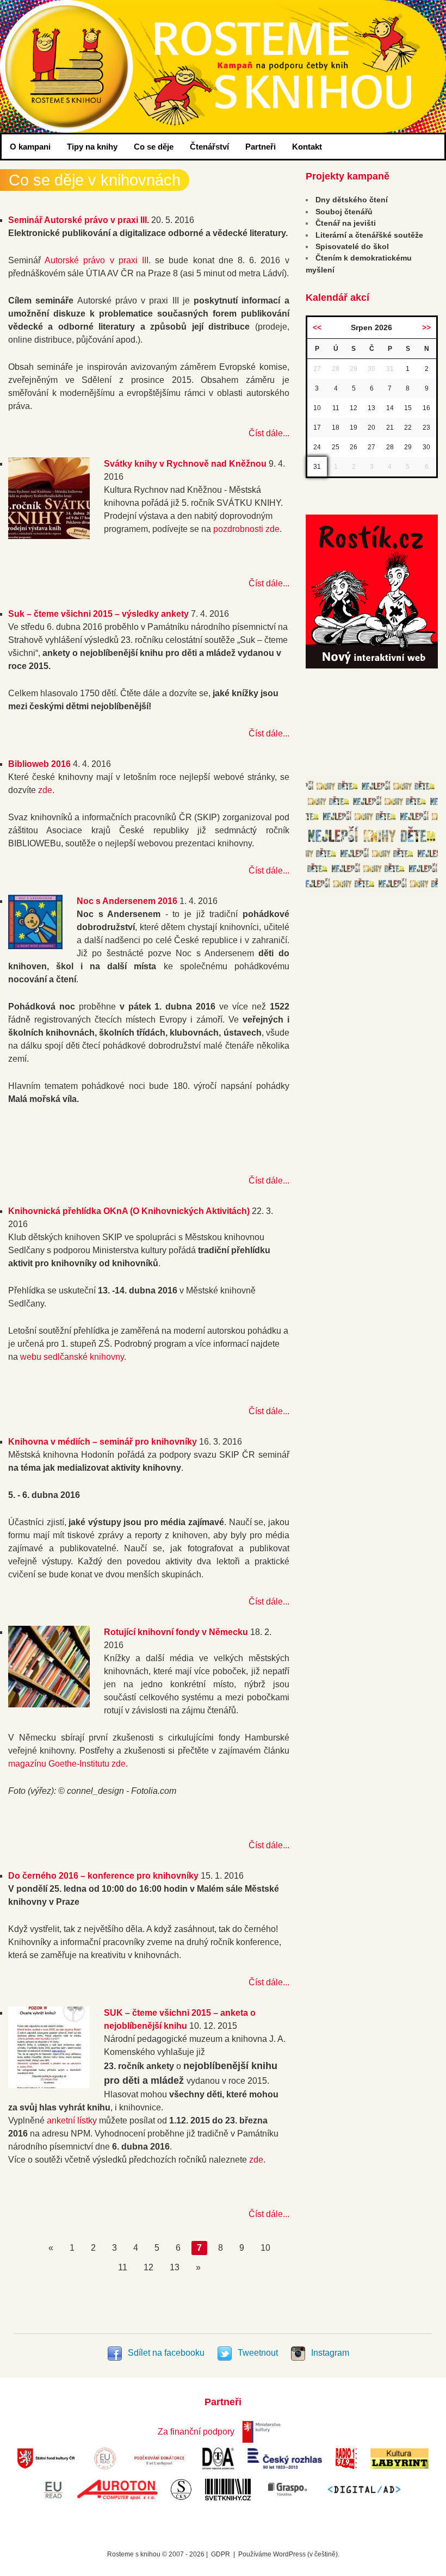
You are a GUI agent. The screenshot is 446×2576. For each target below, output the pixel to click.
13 (175, 2267)
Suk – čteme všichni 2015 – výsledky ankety (98, 614)
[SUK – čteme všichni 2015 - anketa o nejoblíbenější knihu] (49, 2085)
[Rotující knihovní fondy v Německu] (49, 1704)
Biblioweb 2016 (39, 764)
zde (45, 790)
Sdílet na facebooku (166, 2353)
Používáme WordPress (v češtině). (289, 2554)
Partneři (261, 147)
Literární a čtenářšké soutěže (369, 235)
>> (426, 327)
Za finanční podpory (196, 2432)
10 (265, 2248)
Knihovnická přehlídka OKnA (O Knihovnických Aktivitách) (129, 1211)
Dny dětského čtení (352, 200)
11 (123, 2267)
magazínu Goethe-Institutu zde (67, 1764)
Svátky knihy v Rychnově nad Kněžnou (185, 464)
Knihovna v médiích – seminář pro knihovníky (103, 1442)
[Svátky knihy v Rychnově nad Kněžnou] (49, 536)
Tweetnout (258, 2353)
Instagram (329, 2353)
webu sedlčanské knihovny (72, 1357)
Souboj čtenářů (344, 212)
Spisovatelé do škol (352, 246)
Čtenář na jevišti (346, 223)
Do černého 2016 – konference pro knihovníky (103, 1876)
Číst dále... (269, 433)
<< (317, 327)
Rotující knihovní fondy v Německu (176, 1632)
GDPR (221, 2554)
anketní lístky (72, 2120)
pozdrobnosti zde (246, 529)
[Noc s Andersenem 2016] (35, 946)
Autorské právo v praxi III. (98, 260)
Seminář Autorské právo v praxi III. (79, 220)
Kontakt (307, 147)
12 (148, 2267)
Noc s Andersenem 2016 (127, 901)
